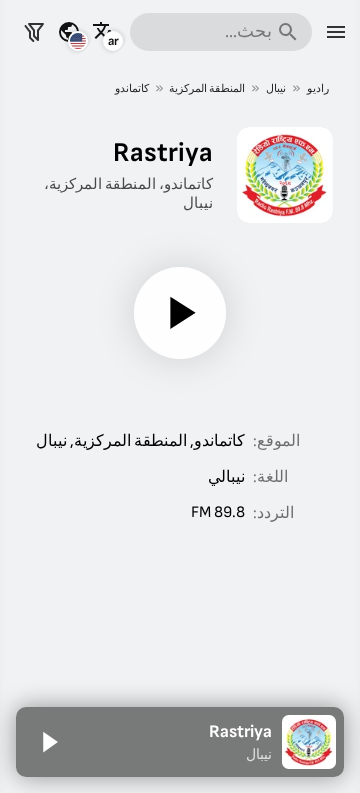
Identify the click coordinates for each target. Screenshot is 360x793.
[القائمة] (336, 32)
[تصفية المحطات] (34, 32)
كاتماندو (132, 88)
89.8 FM (218, 512)
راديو (318, 88)
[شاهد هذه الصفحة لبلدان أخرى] (69, 32)
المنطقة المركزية (207, 88)
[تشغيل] (180, 313)
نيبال (276, 88)
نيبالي (226, 477)
